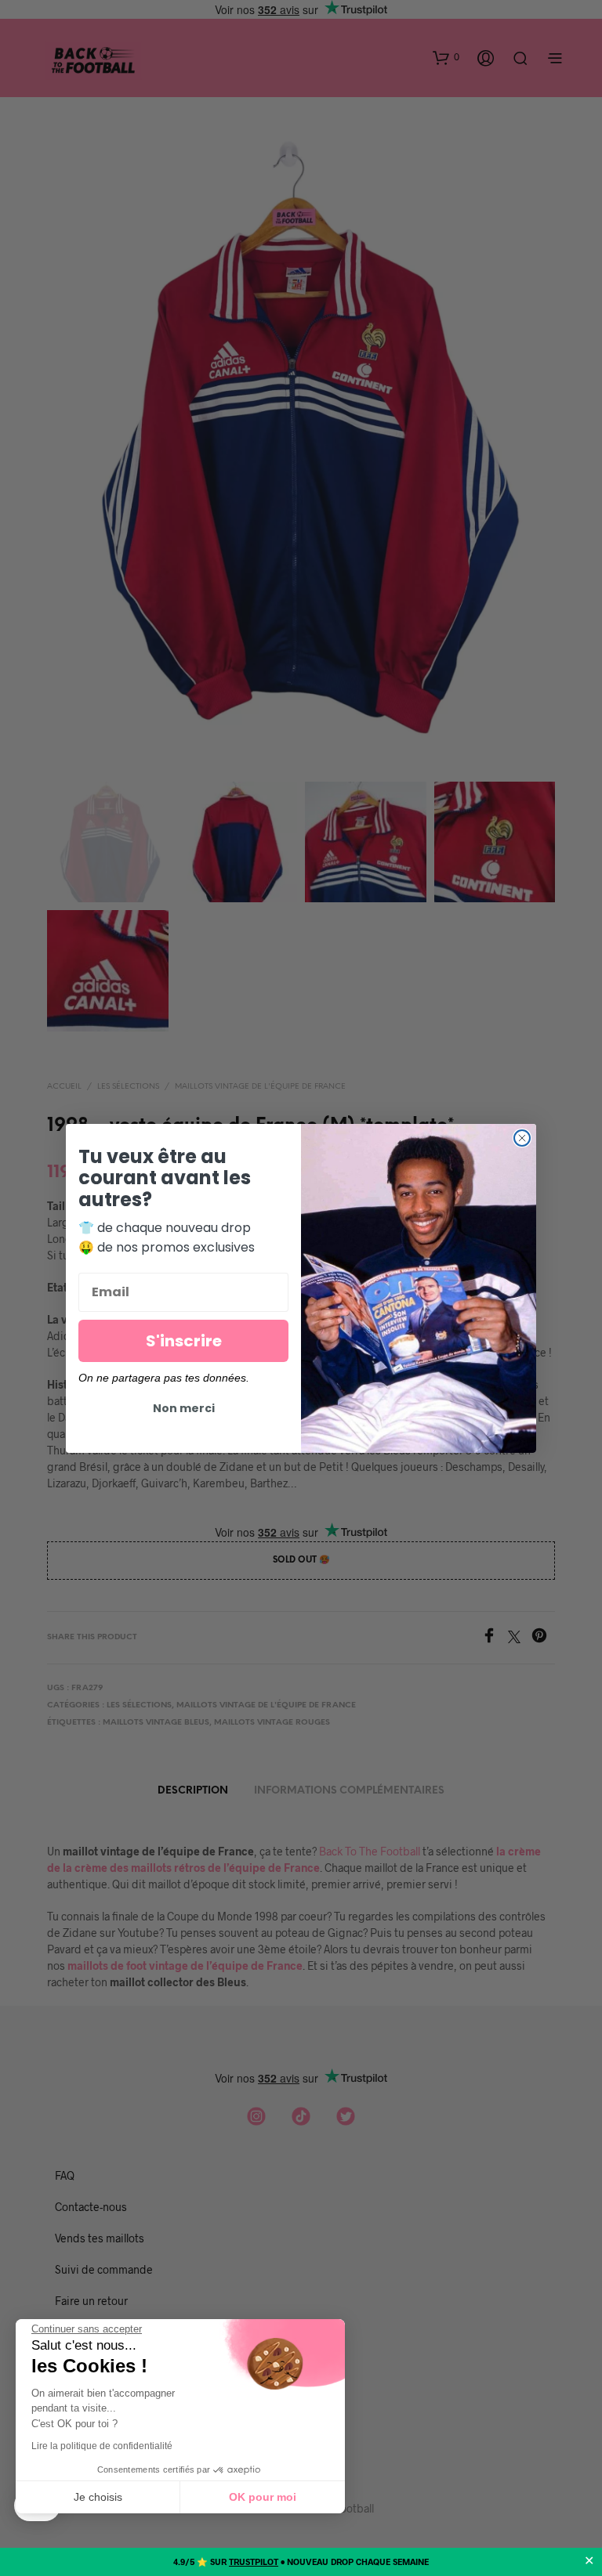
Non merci (184, 1408)
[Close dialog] (522, 1138)
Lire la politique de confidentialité (102, 2446)
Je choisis (98, 2497)
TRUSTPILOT (254, 2562)
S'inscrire (184, 1341)
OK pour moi (263, 2497)
